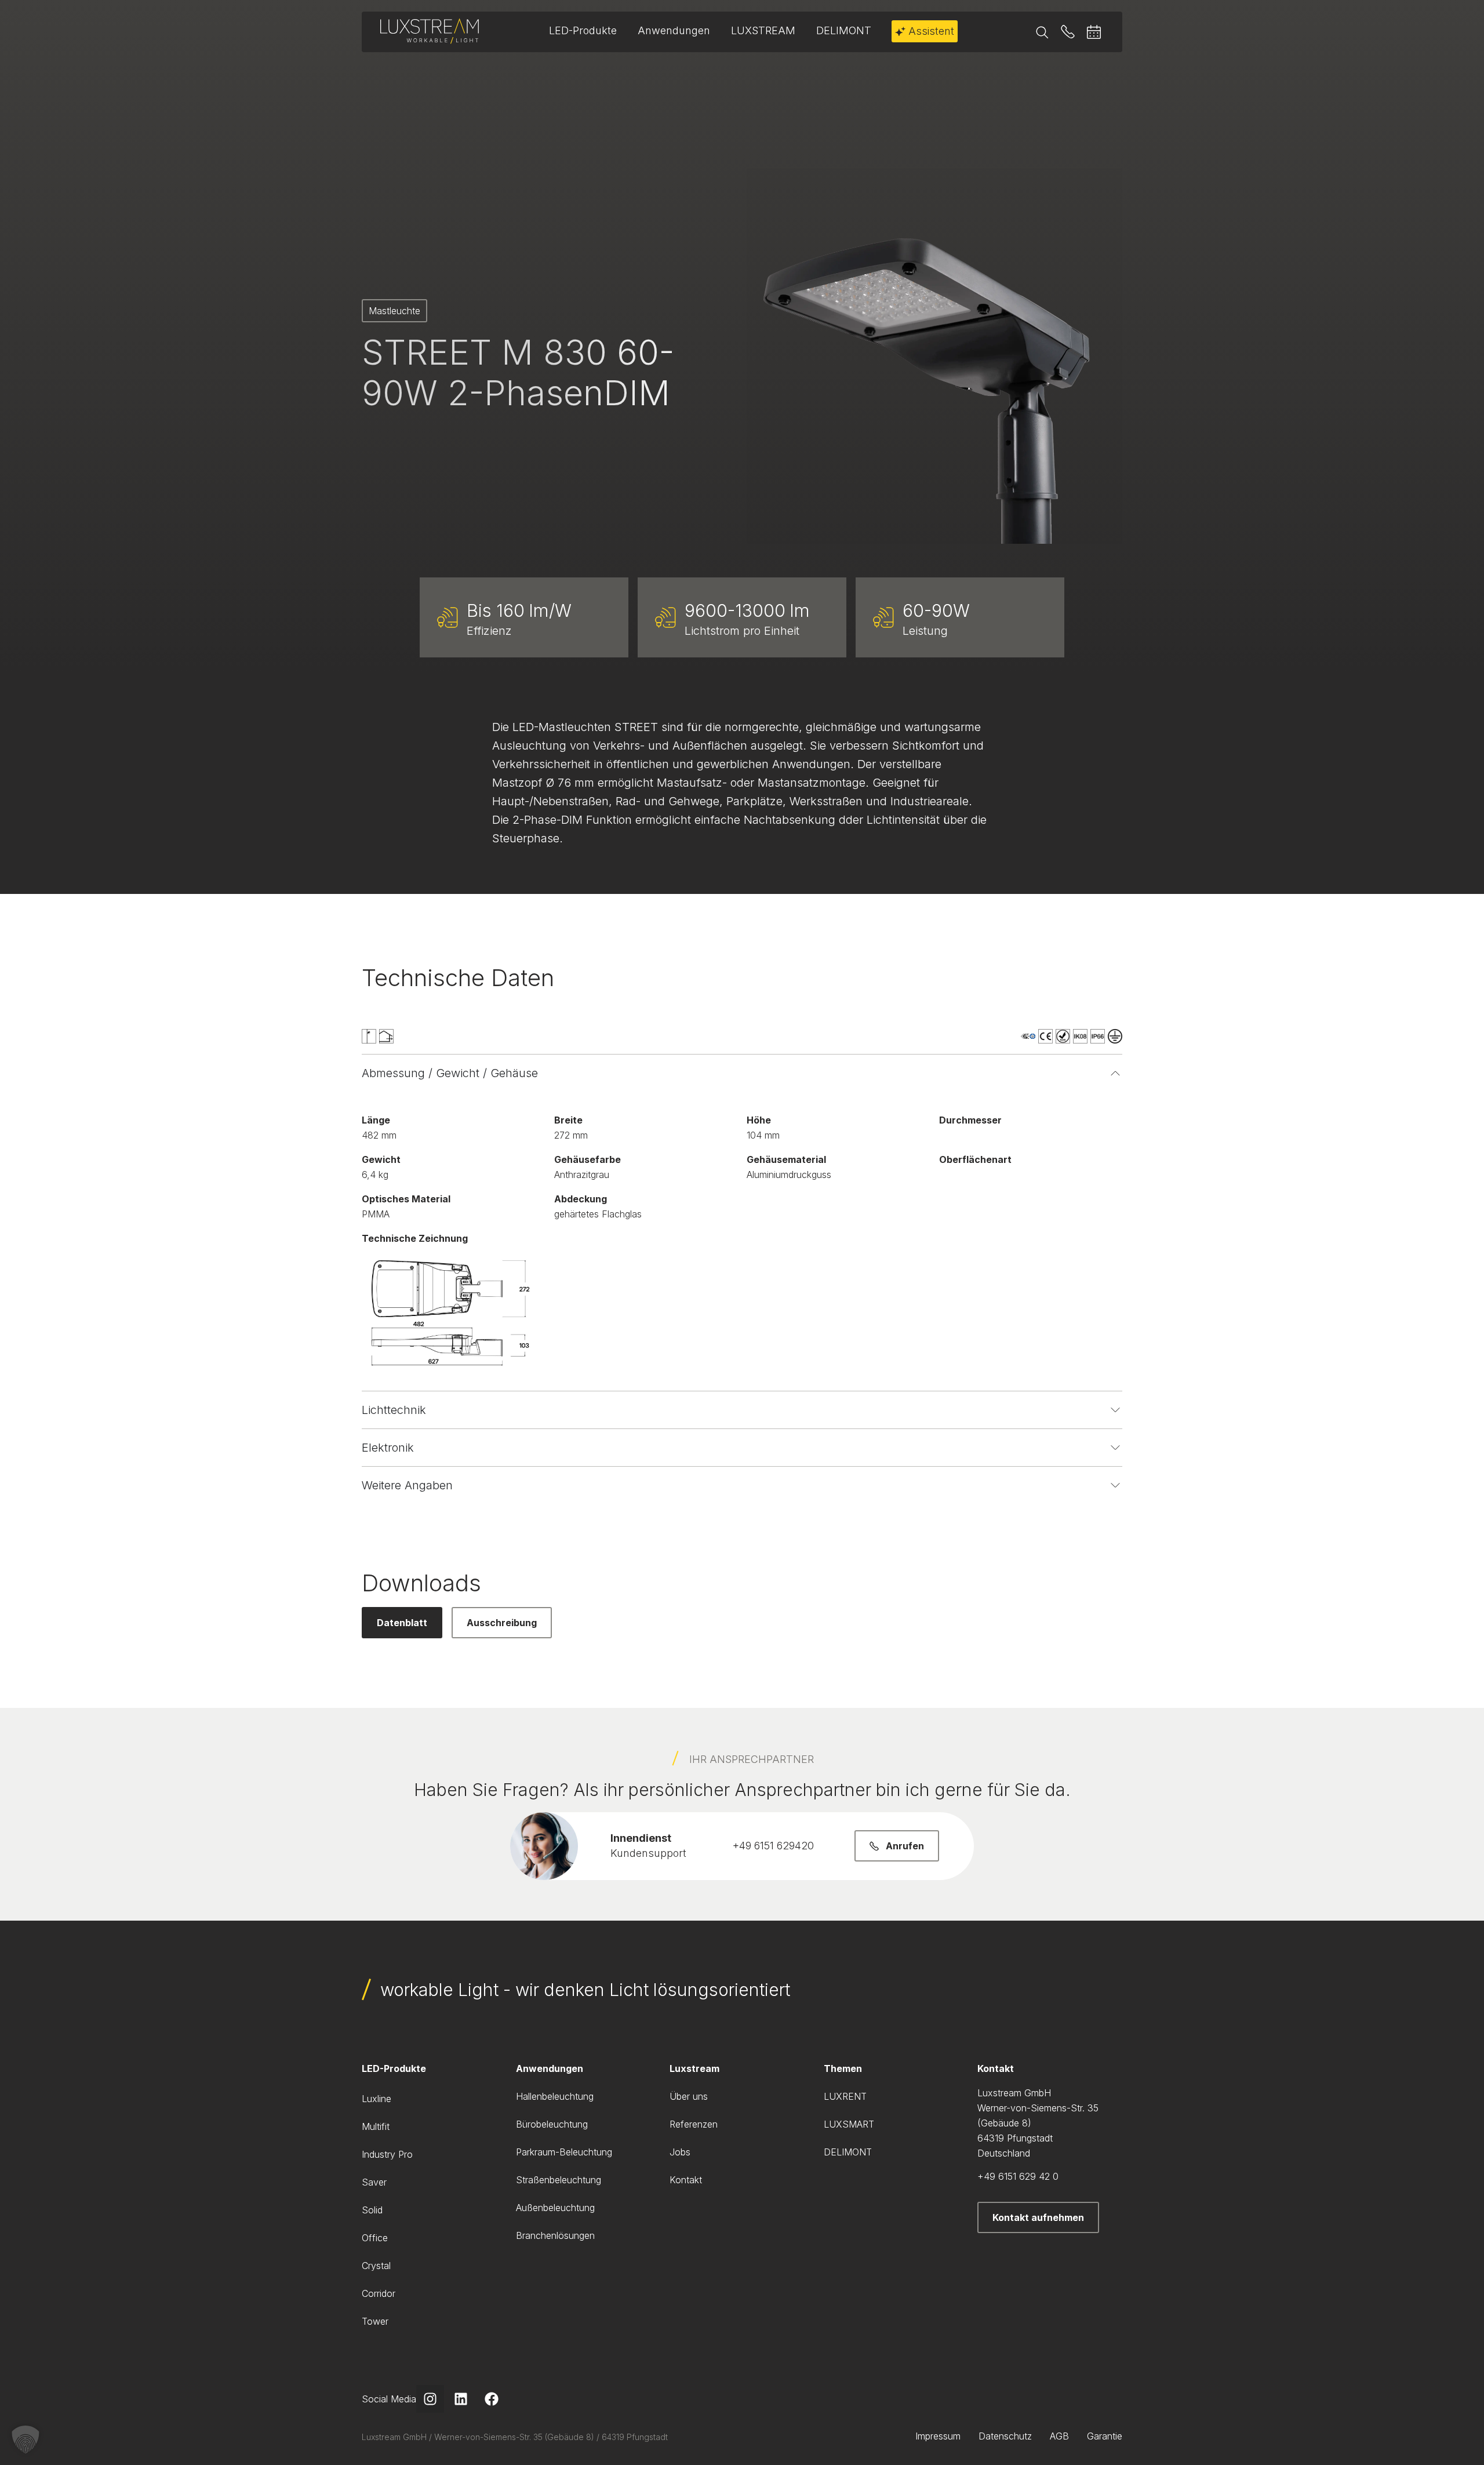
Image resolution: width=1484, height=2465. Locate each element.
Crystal (376, 2266)
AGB (1059, 2436)
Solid (372, 2210)
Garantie (1105, 2436)
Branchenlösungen (555, 2235)
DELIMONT (848, 2152)
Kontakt (686, 2180)
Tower (375, 2321)
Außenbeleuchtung (555, 2208)
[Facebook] (492, 2399)
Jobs (680, 2152)
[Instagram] (430, 2399)
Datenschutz (1005, 2436)
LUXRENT (845, 2096)
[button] (26, 2439)
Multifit (376, 2126)
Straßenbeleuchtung (559, 2180)
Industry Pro (387, 2154)
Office (375, 2238)
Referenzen (694, 2124)
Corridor (379, 2293)
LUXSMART (849, 2124)
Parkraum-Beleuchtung (564, 2152)
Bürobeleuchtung (552, 2124)
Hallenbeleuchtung (555, 2096)
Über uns (689, 2096)
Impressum (938, 2436)
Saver (374, 2182)
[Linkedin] (461, 2399)
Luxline (377, 2099)
